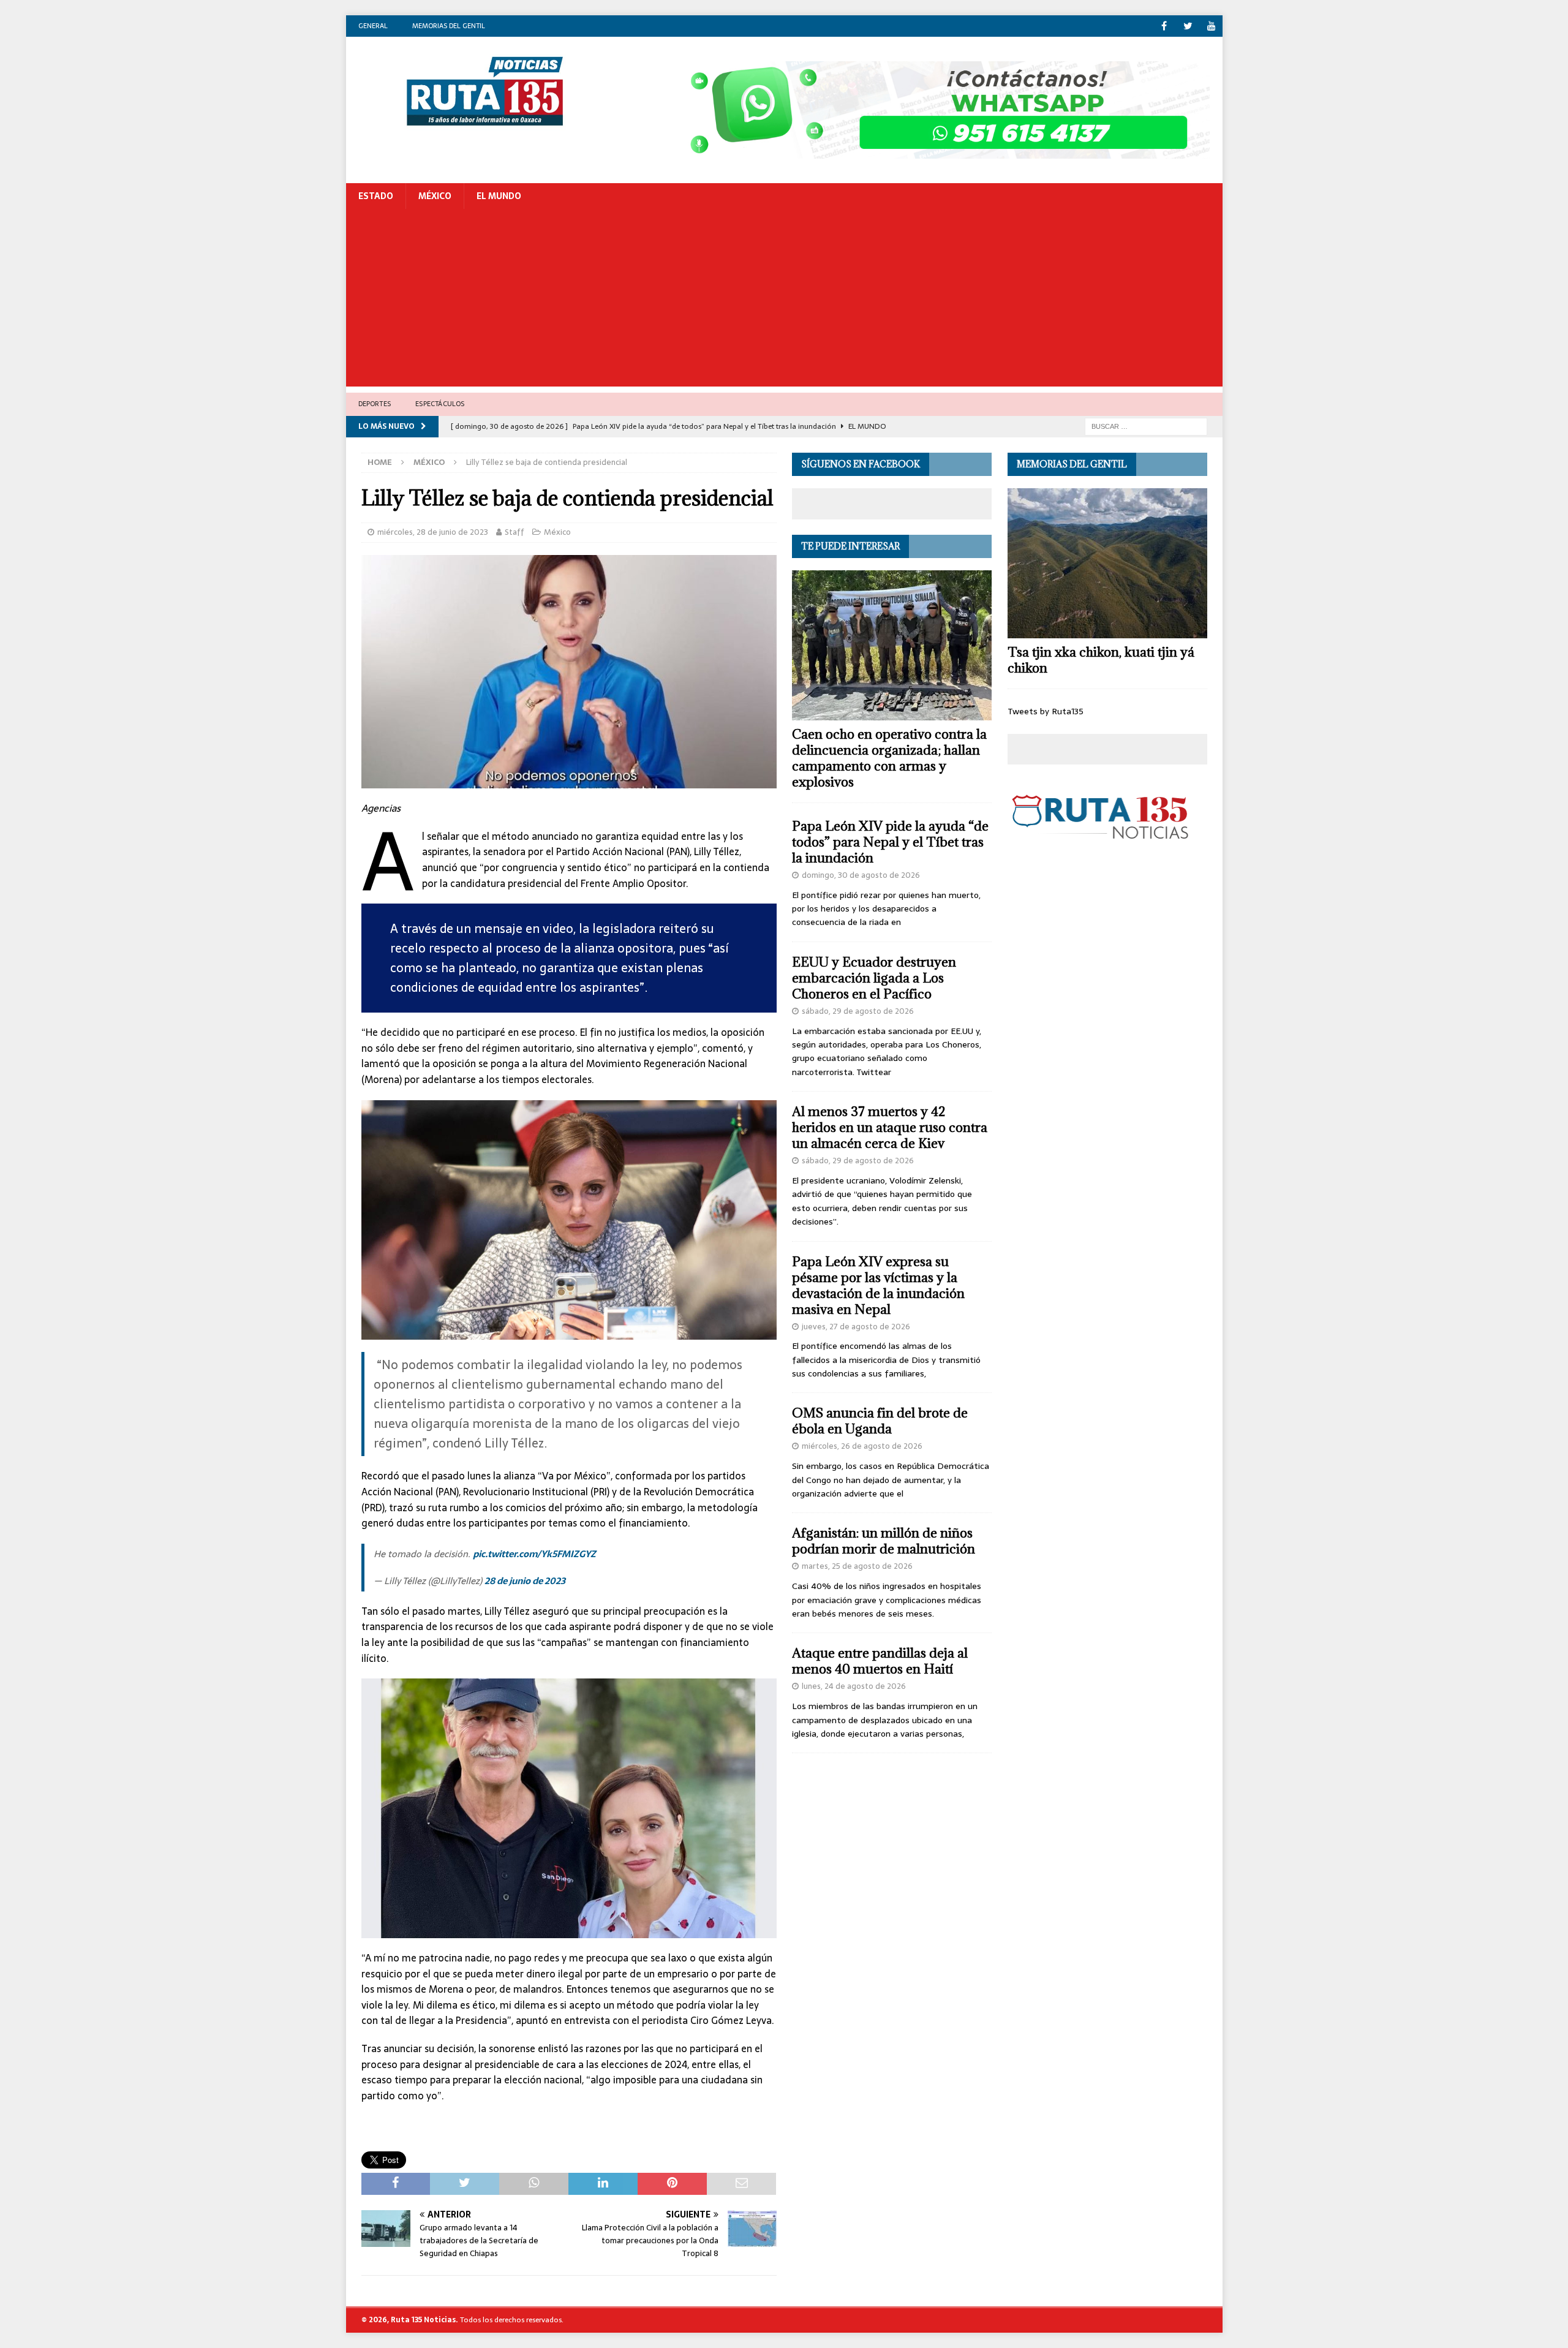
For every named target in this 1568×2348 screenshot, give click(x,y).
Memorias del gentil (449, 26)
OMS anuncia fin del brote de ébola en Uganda (880, 1421)
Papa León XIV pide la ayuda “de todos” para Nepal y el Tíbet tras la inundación (890, 842)
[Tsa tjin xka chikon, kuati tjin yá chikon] (1107, 563)
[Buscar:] (1146, 426)
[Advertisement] (784, 301)
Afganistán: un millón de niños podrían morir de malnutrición (884, 1541)
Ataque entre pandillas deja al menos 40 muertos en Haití (880, 1661)
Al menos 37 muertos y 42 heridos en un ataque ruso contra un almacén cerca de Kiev (890, 1127)
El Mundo (499, 196)
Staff (514, 532)
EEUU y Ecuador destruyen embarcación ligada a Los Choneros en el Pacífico (874, 978)
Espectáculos (440, 404)
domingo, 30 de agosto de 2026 (861, 875)
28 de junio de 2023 (525, 1581)
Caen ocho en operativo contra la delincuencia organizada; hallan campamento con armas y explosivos (889, 758)
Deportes (375, 404)
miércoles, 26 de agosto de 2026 (862, 1446)
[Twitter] (1188, 26)
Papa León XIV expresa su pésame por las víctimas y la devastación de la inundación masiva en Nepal (878, 1285)
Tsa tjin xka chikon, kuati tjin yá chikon (1101, 660)
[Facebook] (1164, 26)
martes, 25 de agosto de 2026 (857, 1566)
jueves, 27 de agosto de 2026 (856, 1327)
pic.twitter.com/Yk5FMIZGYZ (534, 1554)
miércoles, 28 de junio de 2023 (433, 532)
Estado (376, 196)
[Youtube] (1212, 26)
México (435, 196)
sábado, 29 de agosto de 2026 (858, 1011)
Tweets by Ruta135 (1046, 711)
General (373, 26)
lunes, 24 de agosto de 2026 (854, 1686)
